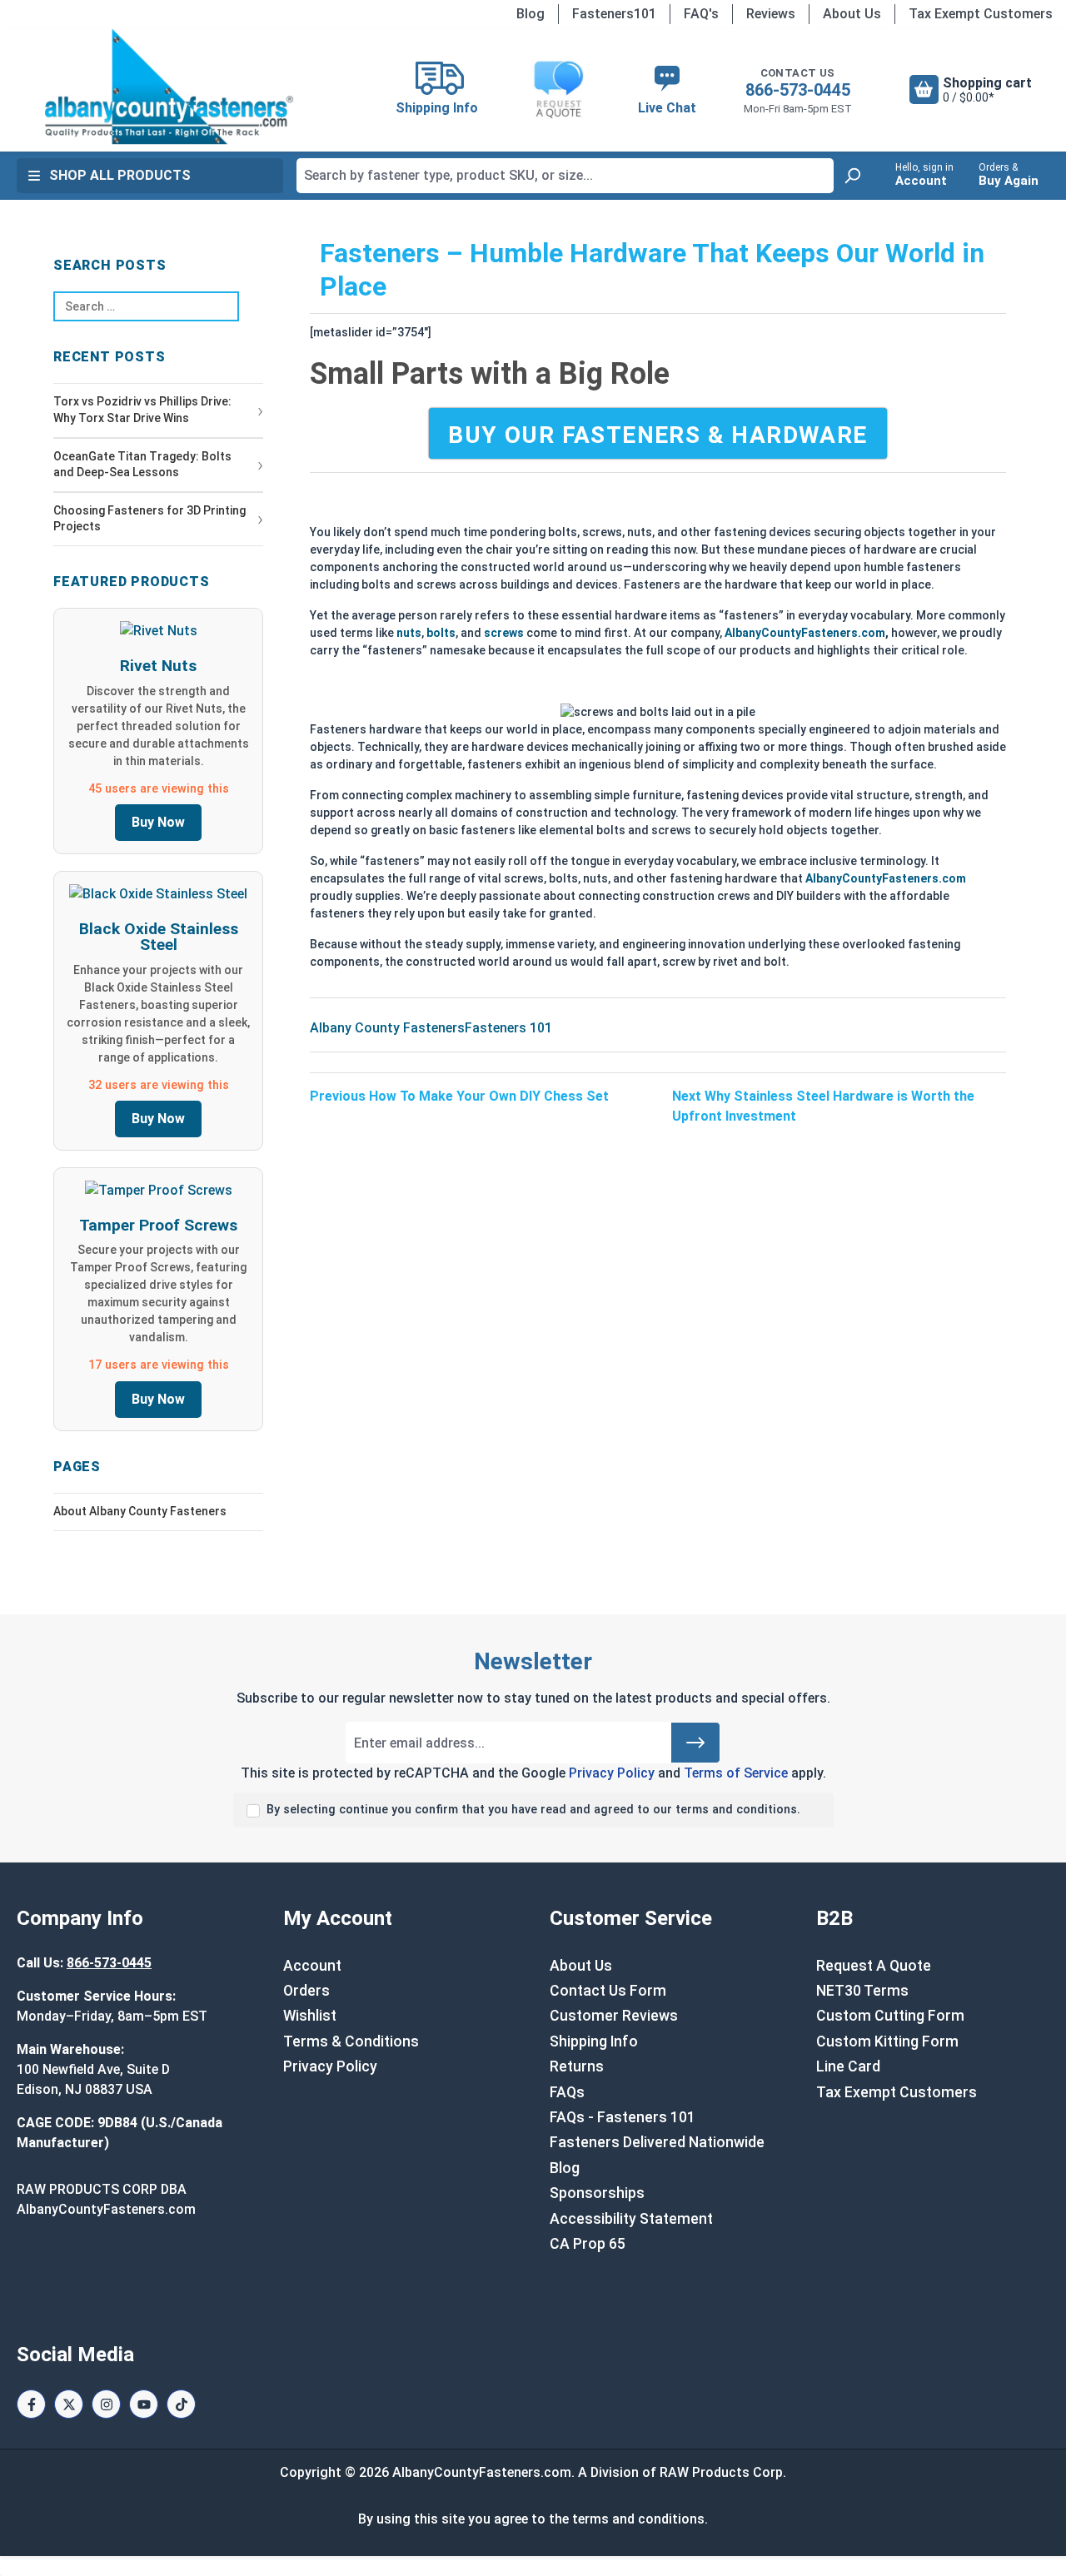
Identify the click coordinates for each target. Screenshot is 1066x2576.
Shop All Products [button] (120, 175)
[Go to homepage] (169, 87)
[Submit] (695, 1743)
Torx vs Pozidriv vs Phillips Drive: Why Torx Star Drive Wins (142, 410)
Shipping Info (594, 2041)
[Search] (852, 176)
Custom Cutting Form (890, 2016)
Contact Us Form (608, 1991)
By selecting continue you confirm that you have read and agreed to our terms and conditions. (533, 1810)
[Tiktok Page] (181, 2404)
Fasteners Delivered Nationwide (657, 2142)
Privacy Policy (612, 1773)
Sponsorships (597, 2193)
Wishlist (310, 2016)
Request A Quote (874, 1966)
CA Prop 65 (588, 2244)
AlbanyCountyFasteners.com (805, 633)
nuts (409, 633)
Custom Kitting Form (887, 2041)
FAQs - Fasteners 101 (623, 2117)
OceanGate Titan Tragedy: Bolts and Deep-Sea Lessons (142, 465)
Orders (306, 1991)
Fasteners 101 (508, 1028)
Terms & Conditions (351, 2041)
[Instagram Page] (106, 2404)
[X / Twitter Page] (69, 2404)
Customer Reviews (614, 2016)
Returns (577, 2066)
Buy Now (158, 822)
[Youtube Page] (144, 2404)
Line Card (848, 2066)
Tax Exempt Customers (981, 14)
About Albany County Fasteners (140, 1511)
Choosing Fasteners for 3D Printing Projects (149, 519)
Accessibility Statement (631, 2219)
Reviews (771, 14)
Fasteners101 (614, 14)
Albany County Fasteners (387, 1028)
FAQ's (701, 14)
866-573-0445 (798, 90)
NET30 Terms (862, 1991)
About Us (852, 14)
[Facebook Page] (31, 2404)
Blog (531, 14)
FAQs (567, 2092)
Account (312, 1966)
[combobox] (565, 176)
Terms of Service (736, 1773)
